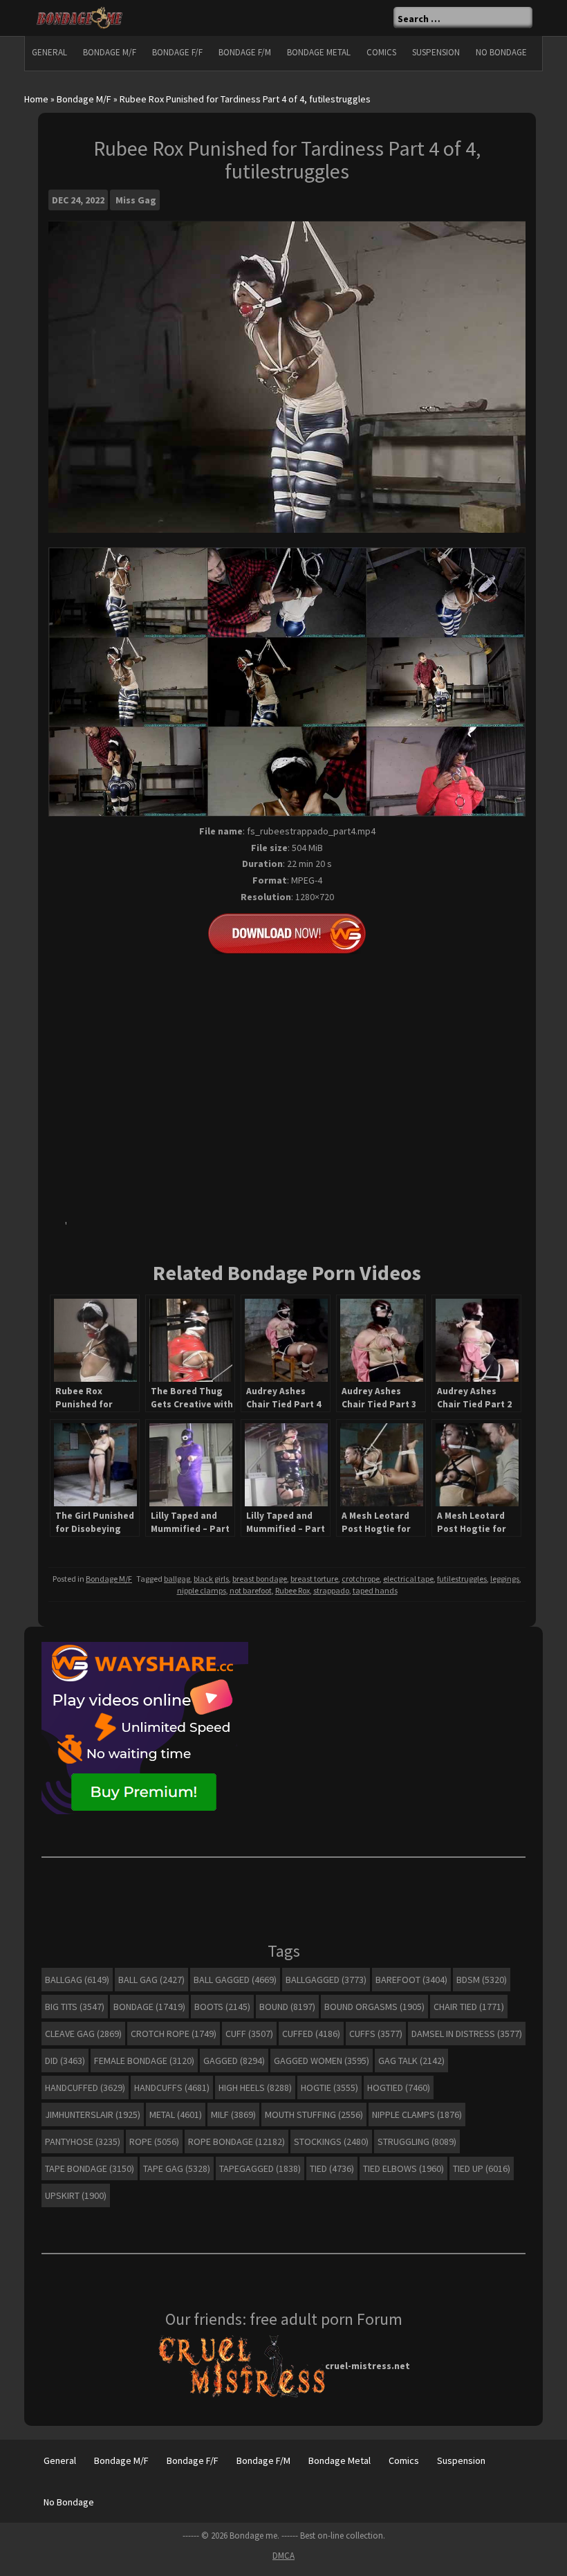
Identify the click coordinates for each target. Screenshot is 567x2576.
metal (176, 2114)
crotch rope (174, 2034)
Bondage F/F (177, 52)
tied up (482, 2168)
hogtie (329, 2088)
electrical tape (408, 1579)
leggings (505, 1579)
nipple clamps (202, 1590)
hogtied (399, 2088)
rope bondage (236, 2141)
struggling (417, 2141)
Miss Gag (136, 200)
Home (36, 99)
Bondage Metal (319, 52)
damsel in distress (467, 2034)
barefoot (411, 1980)
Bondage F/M (245, 52)
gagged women (322, 2061)
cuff (249, 2034)
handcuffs (172, 2088)
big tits (75, 2007)
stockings (331, 2141)
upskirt (76, 2195)
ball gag (151, 1980)
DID (65, 2061)
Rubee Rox (292, 1590)
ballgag (177, 1579)
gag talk (411, 2061)
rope (154, 2141)
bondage (149, 2007)
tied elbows (403, 2168)
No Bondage (501, 52)
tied (332, 2168)
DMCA (283, 2556)
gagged (234, 2061)
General (49, 52)
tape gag (177, 2168)
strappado (331, 1590)
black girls (211, 1579)
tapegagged (260, 2168)
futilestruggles (462, 1579)
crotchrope (361, 1579)
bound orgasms (374, 2007)
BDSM (482, 1980)
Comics (381, 52)
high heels (255, 2088)
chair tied (469, 2007)
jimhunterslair (93, 2114)
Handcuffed (85, 2088)
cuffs (376, 2034)
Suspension (436, 52)
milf (233, 2114)
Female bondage (144, 2061)
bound (287, 2007)
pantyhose (83, 2141)
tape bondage (90, 2168)
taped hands (375, 1590)
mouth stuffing (314, 2114)
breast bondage (260, 1579)
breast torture (314, 1579)
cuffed (311, 2034)
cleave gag (83, 2034)
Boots (222, 2007)
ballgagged (326, 1980)
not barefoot (251, 1590)
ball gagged (235, 1980)
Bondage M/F (110, 52)
